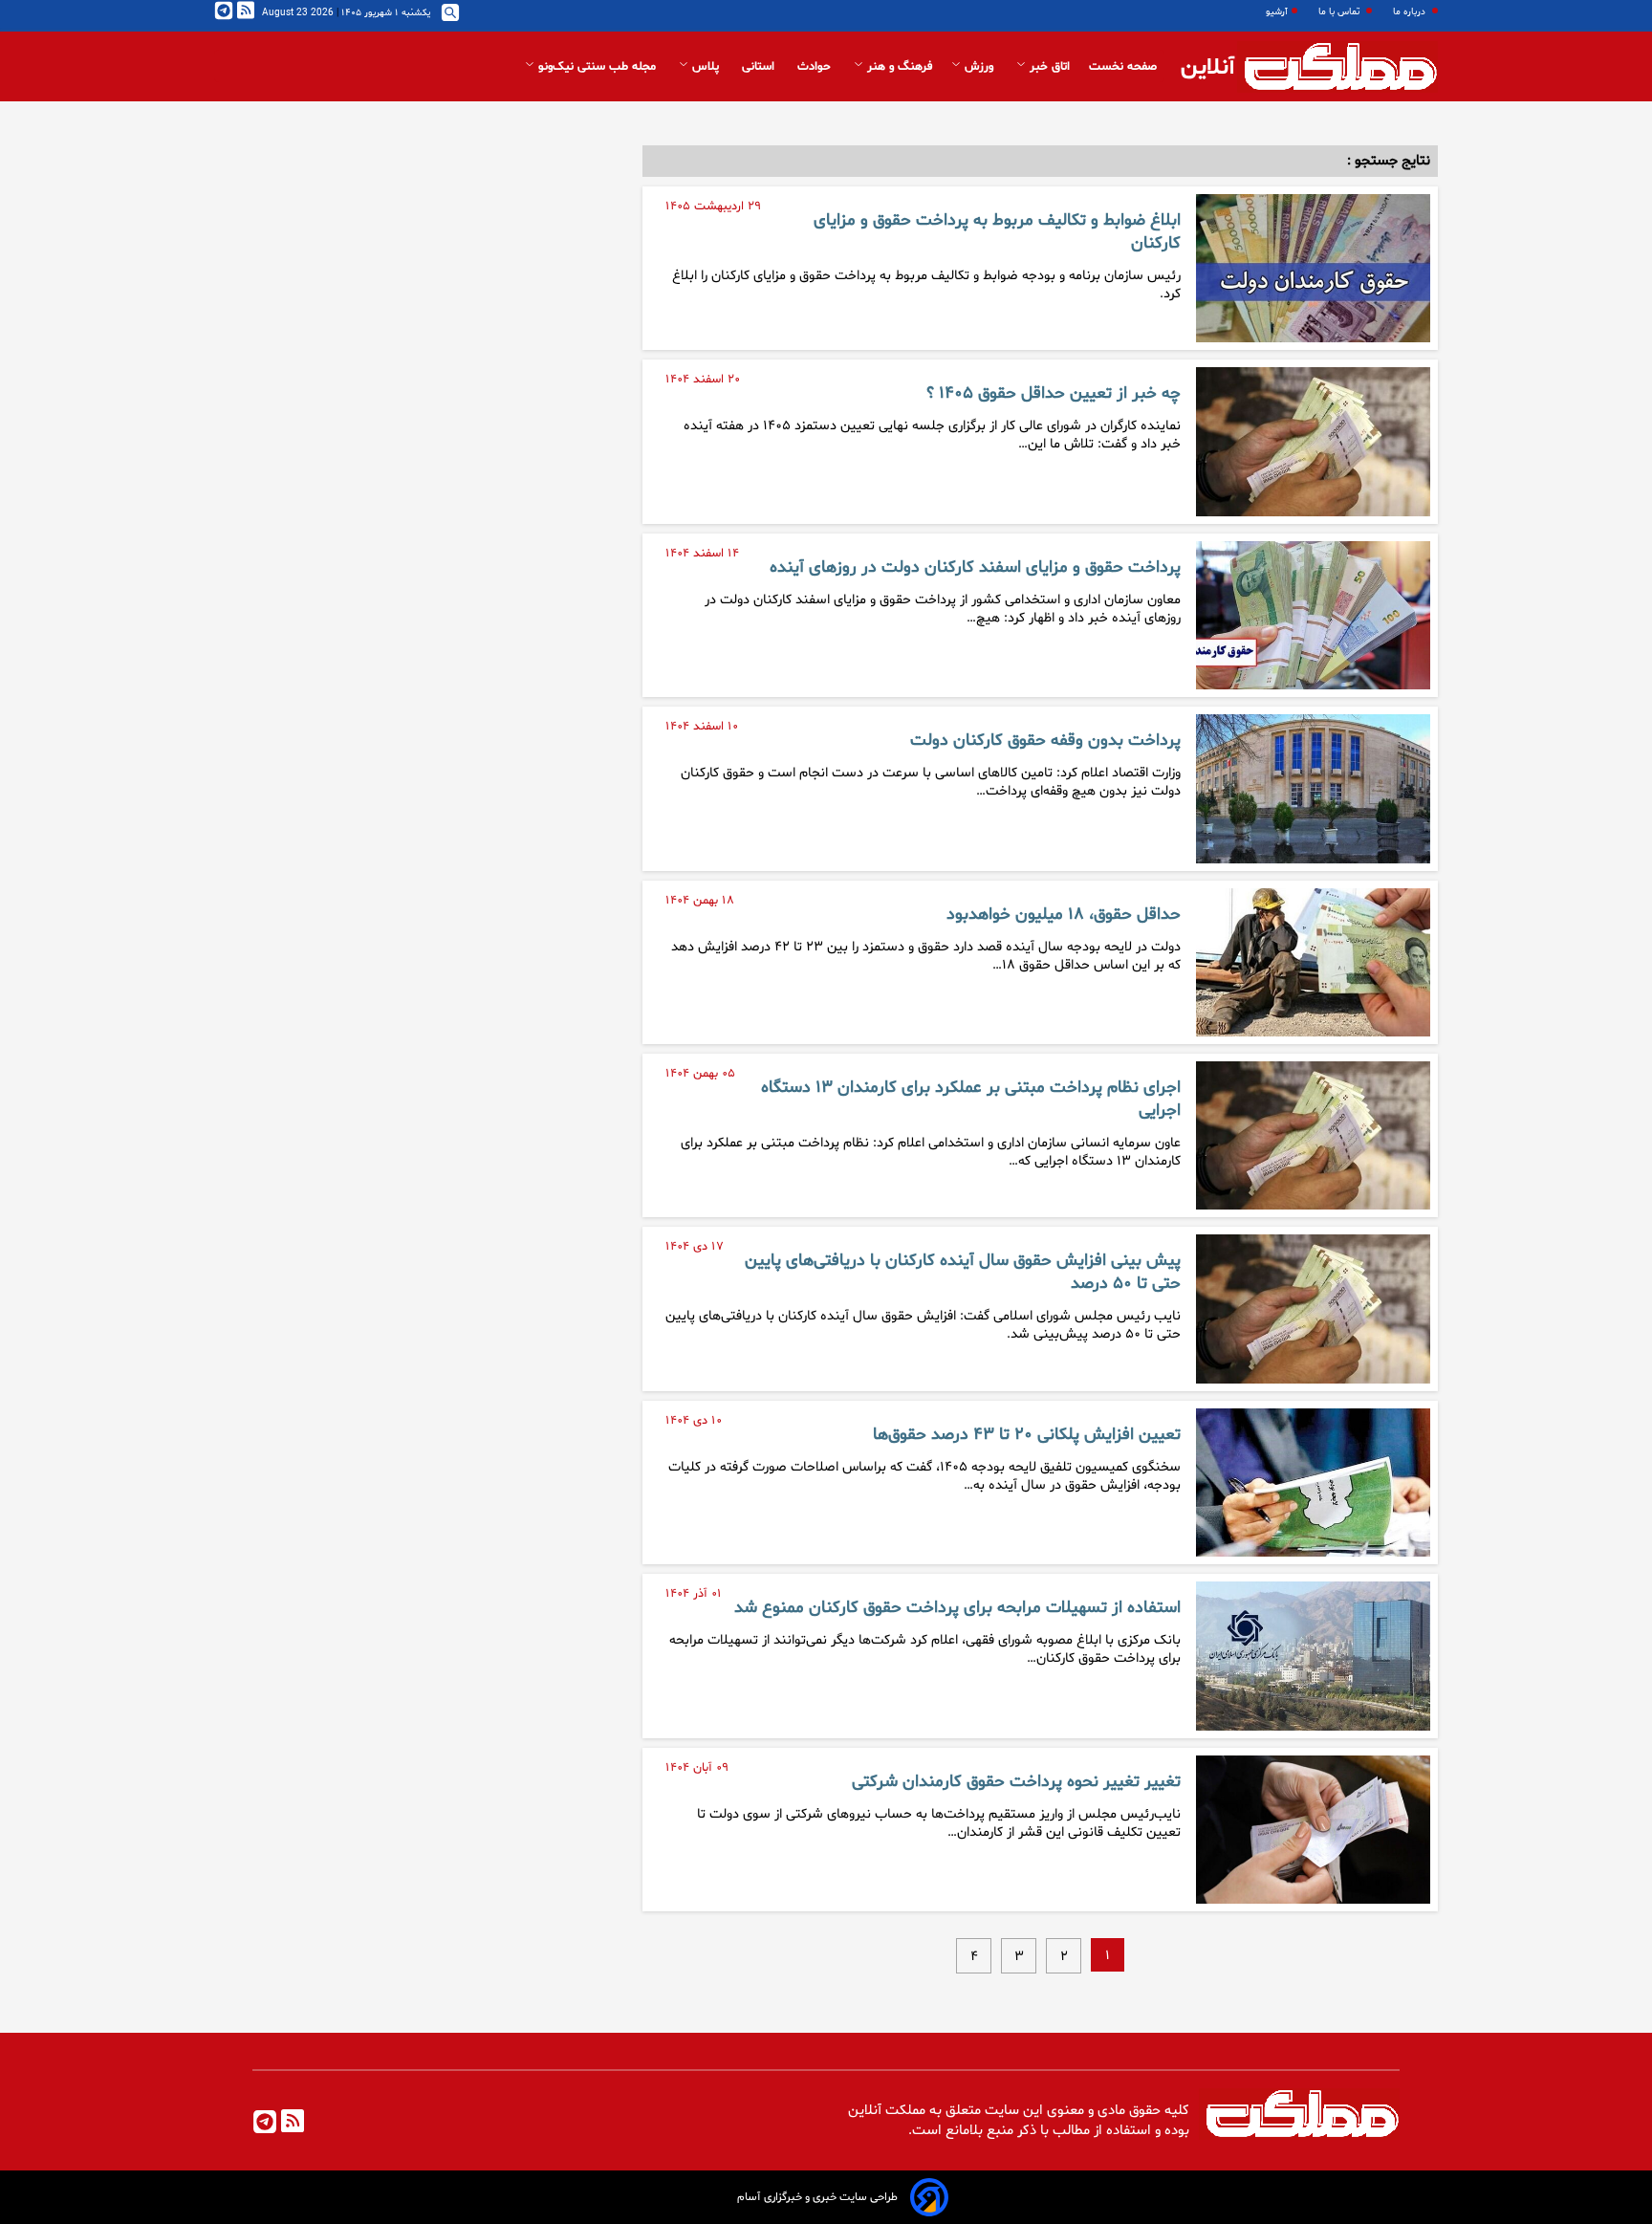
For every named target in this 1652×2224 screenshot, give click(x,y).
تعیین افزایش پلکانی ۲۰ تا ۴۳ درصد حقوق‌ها (1027, 1435)
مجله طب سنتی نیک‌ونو (597, 67)
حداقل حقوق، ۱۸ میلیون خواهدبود (1064, 915)
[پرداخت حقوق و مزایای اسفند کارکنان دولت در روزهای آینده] (1313, 615)
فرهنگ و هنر (898, 67)
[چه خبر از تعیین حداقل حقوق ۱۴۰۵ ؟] (1313, 441)
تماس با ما (1340, 12)
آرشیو (1277, 12)
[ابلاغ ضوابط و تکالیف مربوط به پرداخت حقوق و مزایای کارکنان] (1313, 268)
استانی (760, 67)
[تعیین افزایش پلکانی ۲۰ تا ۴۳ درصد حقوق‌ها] (1313, 1483)
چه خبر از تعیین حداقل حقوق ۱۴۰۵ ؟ (1054, 394)
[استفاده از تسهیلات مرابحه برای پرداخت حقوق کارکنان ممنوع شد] (1313, 1656)
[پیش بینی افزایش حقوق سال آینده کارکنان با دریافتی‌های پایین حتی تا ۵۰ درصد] (1313, 1308)
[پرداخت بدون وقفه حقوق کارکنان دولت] (1313, 788)
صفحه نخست (1123, 67)
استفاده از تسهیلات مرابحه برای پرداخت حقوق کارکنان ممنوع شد (957, 1608)
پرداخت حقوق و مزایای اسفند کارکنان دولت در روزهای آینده (975, 568)
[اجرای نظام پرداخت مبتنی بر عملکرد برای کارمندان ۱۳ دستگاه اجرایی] (1313, 1135)
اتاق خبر (1048, 67)
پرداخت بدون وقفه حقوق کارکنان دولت (1045, 741)
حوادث (816, 67)
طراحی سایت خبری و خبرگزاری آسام (817, 2197)
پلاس (706, 67)
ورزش (979, 67)
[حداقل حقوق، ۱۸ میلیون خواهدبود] (1313, 962)
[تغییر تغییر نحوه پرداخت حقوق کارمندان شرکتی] (1313, 1830)
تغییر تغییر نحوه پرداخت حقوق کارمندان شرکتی (1016, 1782)
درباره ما (1411, 12)
